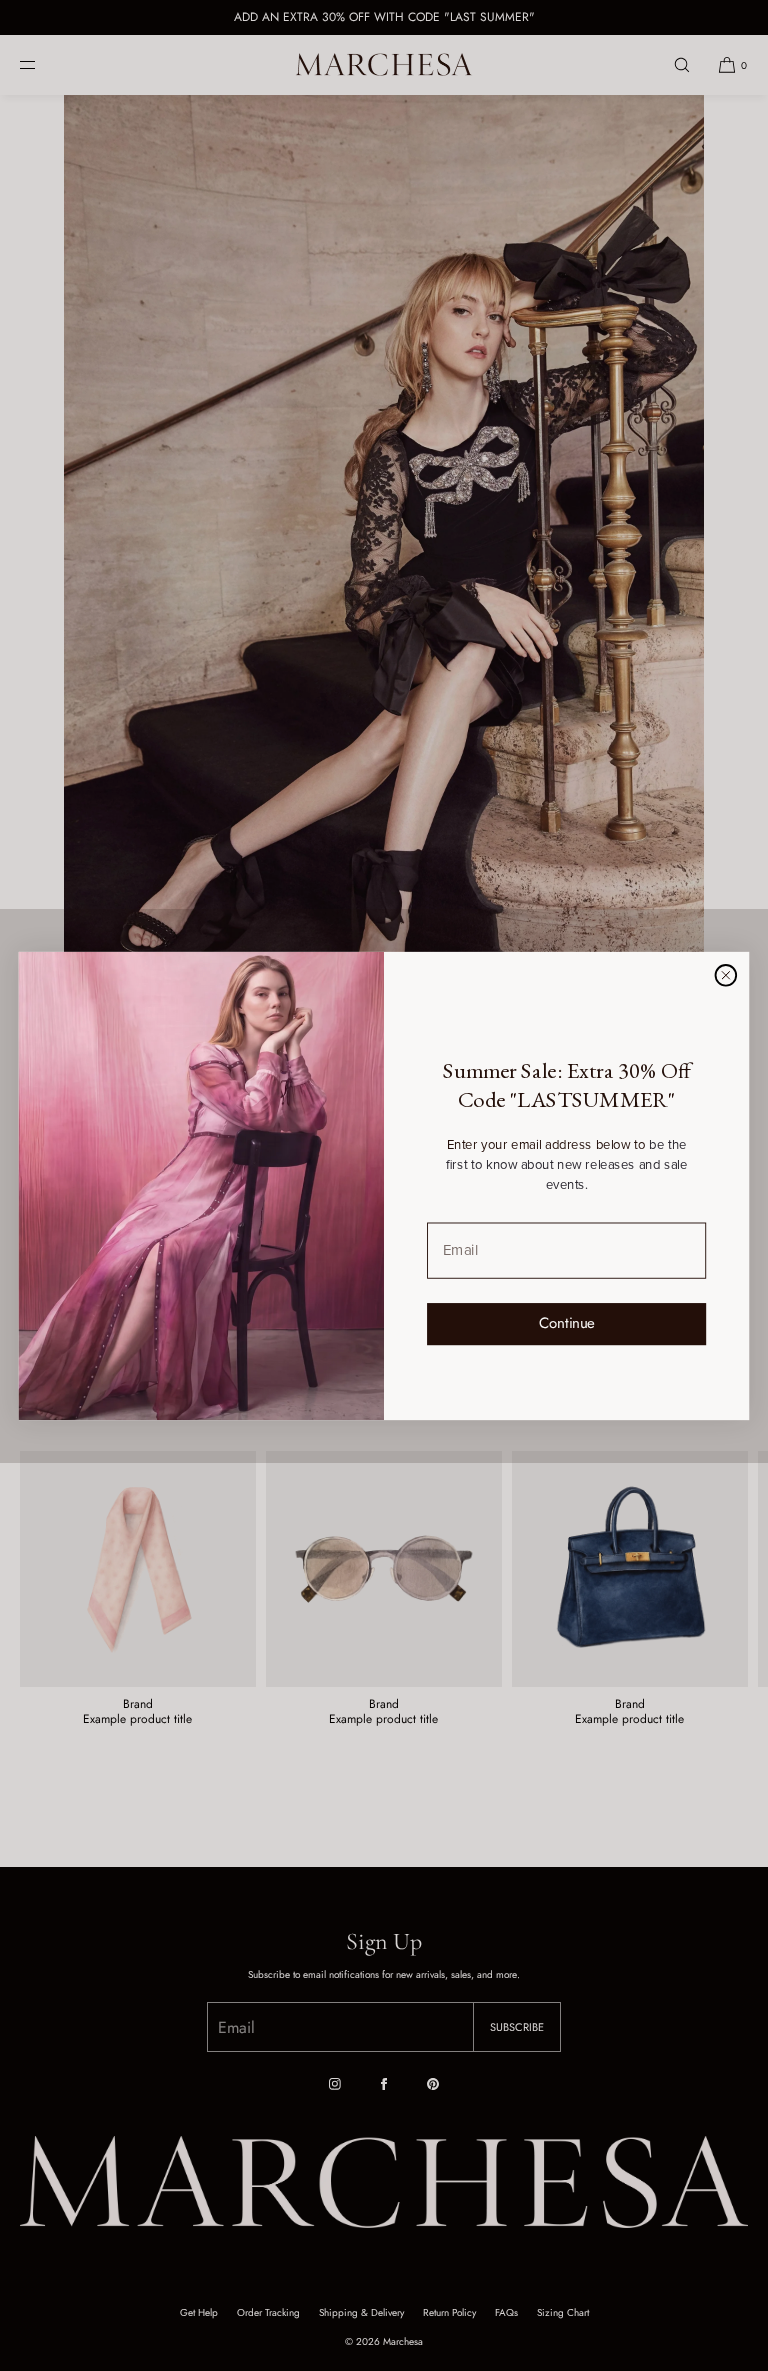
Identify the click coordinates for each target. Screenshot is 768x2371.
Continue (567, 1323)
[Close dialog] (725, 974)
